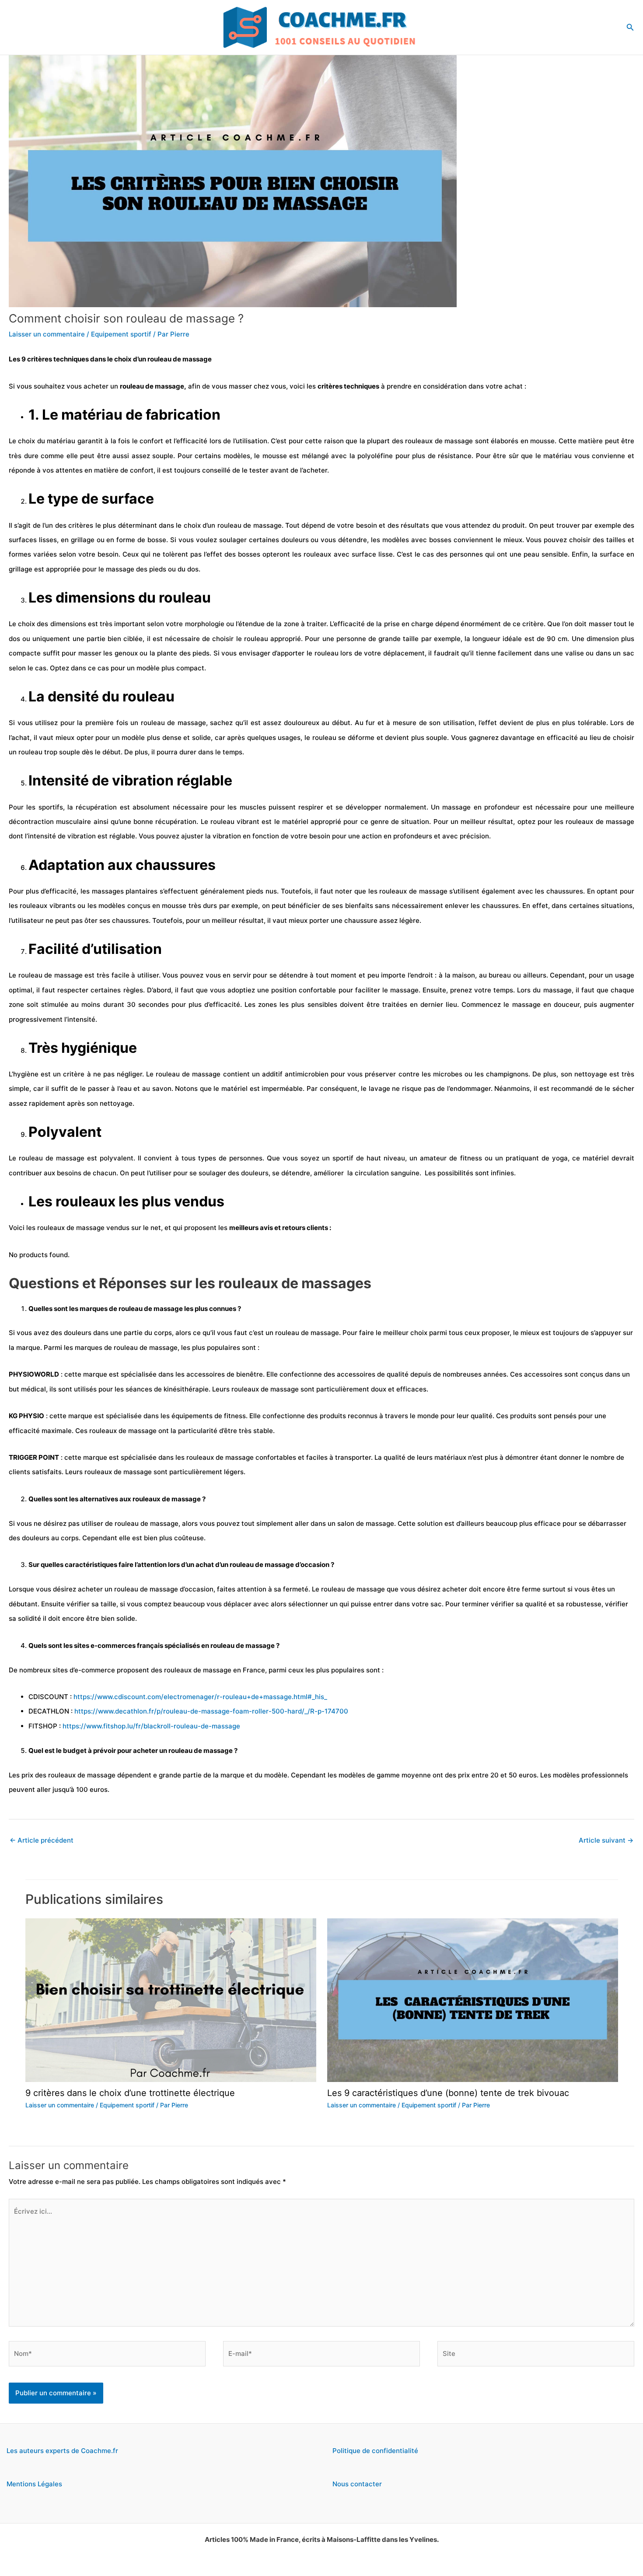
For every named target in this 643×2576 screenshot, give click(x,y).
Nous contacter (357, 2484)
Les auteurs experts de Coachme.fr (62, 2451)
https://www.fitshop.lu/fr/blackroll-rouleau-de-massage (151, 1726)
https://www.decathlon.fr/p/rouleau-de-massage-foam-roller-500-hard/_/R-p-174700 (211, 1711)
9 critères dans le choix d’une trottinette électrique (130, 2093)
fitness (471, 1158)
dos (193, 569)
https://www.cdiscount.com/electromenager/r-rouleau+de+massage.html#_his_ (200, 1697)
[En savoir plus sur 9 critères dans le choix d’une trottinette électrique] (171, 1999)
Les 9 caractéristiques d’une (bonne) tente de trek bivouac (448, 2093)
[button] (630, 27)
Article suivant (606, 1840)
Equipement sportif (121, 334)
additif (272, 1074)
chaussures (565, 891)
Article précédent (42, 1840)
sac (629, 653)
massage (197, 359)
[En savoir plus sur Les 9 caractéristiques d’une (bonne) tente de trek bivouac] (473, 1999)
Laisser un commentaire (47, 334)
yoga (560, 1158)
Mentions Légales (34, 2484)
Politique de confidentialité (375, 2451)
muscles (253, 807)
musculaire (73, 822)
